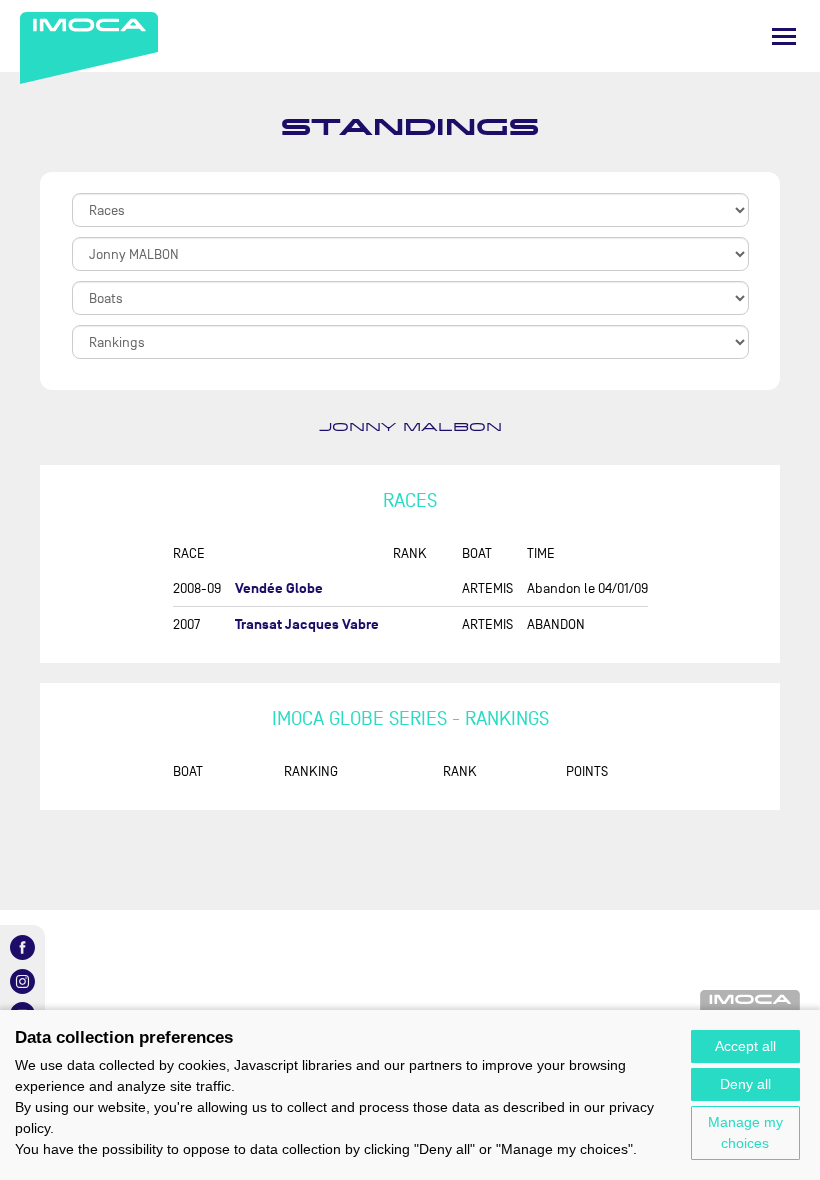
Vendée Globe (279, 588)
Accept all (745, 1046)
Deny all (745, 1084)
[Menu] (784, 36)
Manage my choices (745, 1132)
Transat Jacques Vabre (307, 624)
